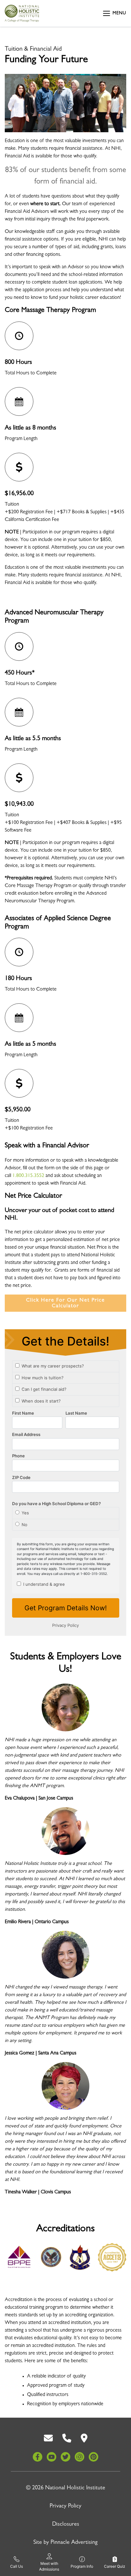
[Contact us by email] (48, 2438)
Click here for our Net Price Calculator (65, 1303)
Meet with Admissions (49, 2566)
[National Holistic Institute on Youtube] (52, 2457)
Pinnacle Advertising (74, 2543)
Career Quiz (115, 2566)
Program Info (82, 2566)
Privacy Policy (65, 2507)
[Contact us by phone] (67, 2438)
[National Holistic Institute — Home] (22, 13)
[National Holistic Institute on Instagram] (79, 2457)
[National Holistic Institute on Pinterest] (93, 2457)
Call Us (17, 2566)
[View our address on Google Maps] (84, 2438)
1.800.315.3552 (28, 1176)
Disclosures (66, 2525)
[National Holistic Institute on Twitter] (65, 2457)
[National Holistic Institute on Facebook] (38, 2457)
